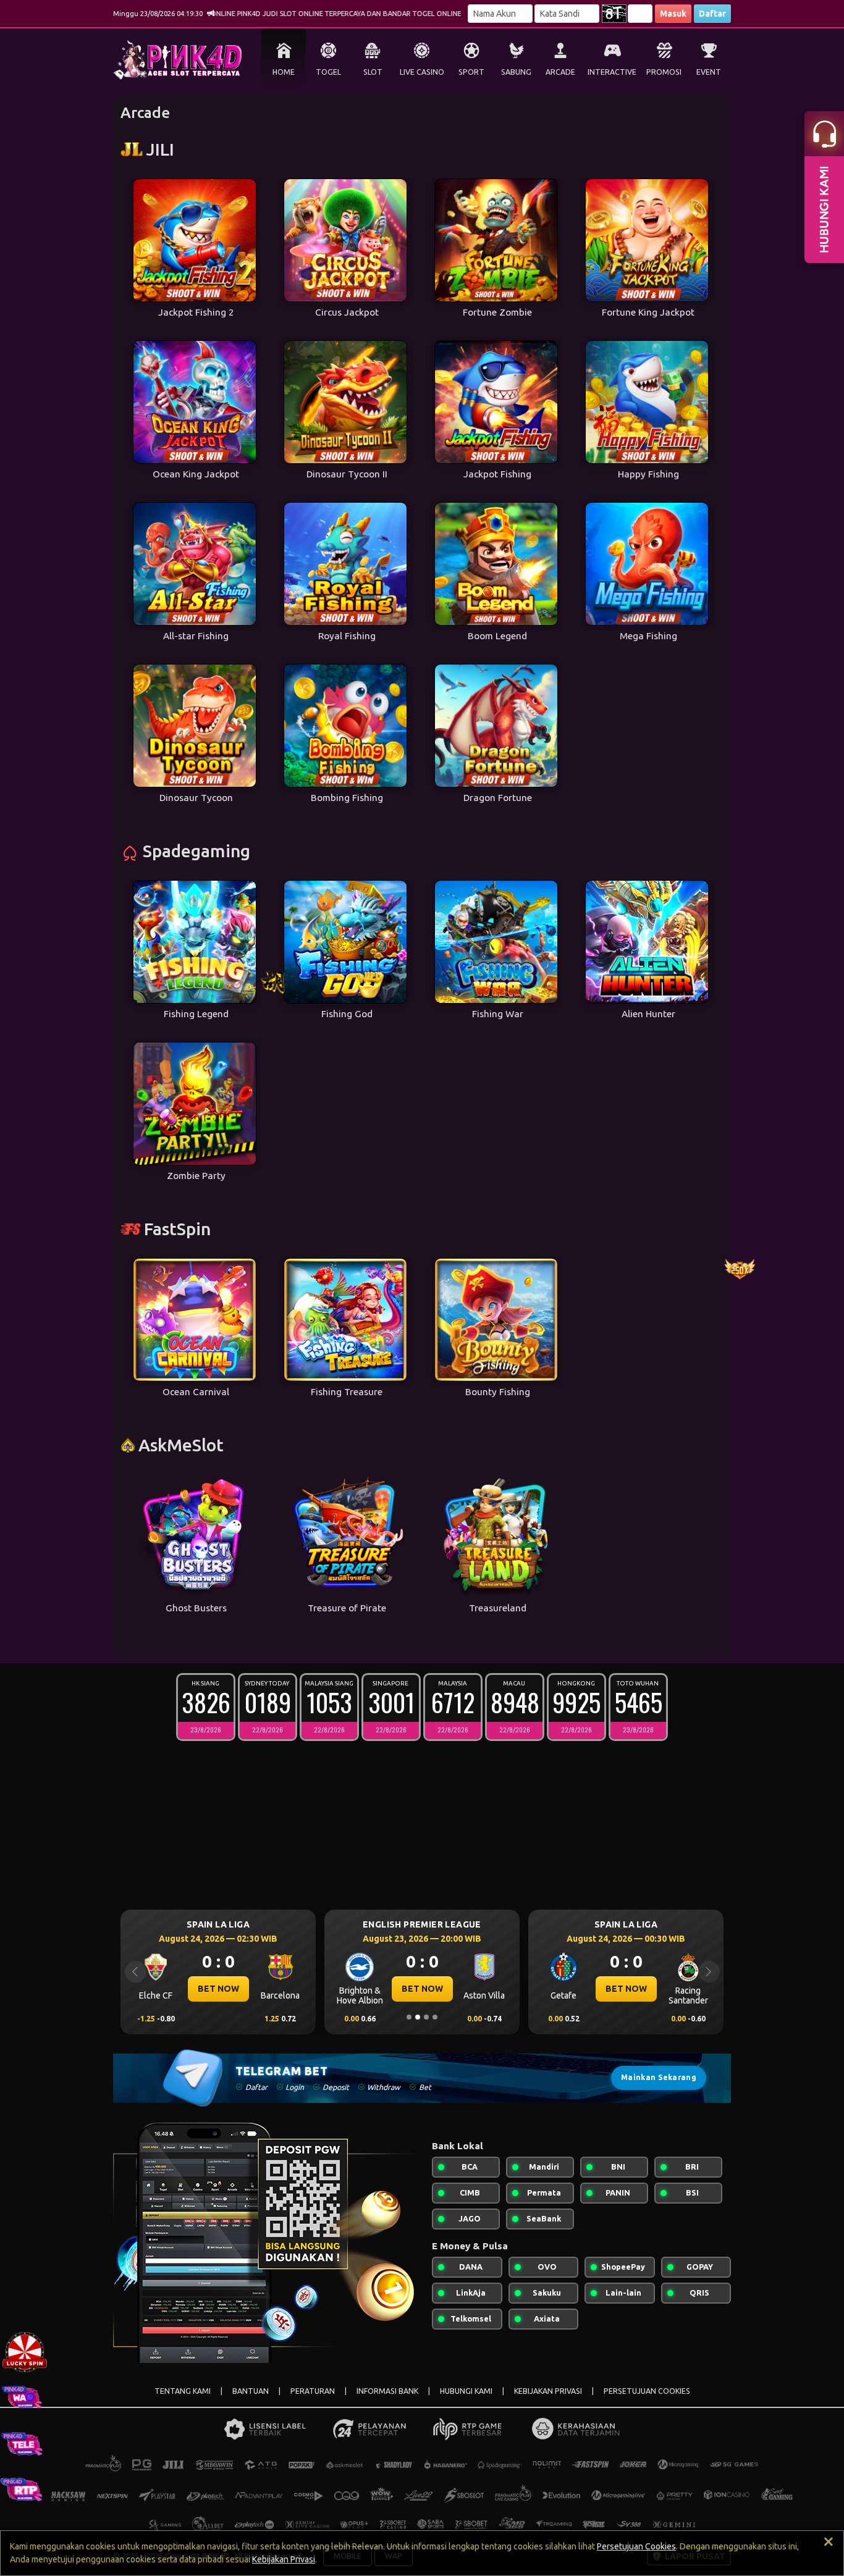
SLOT (373, 72)
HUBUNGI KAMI (466, 2391)
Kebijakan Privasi (284, 2559)
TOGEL (328, 72)
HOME (284, 72)
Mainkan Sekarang (659, 2077)
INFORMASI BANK (387, 2391)
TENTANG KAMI (183, 2391)
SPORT (471, 72)
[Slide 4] (435, 2017)
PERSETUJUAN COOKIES (647, 2391)
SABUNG (516, 72)
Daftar (712, 14)
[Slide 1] (409, 2017)
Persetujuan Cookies (636, 2546)
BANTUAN (251, 2391)
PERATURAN (313, 2391)
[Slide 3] (426, 2017)
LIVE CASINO (422, 72)
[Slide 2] (418, 2017)
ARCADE (560, 72)
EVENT (709, 72)
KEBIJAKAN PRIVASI (548, 2391)
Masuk (673, 14)
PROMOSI (664, 72)
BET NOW (218, 1989)
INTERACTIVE (612, 72)
